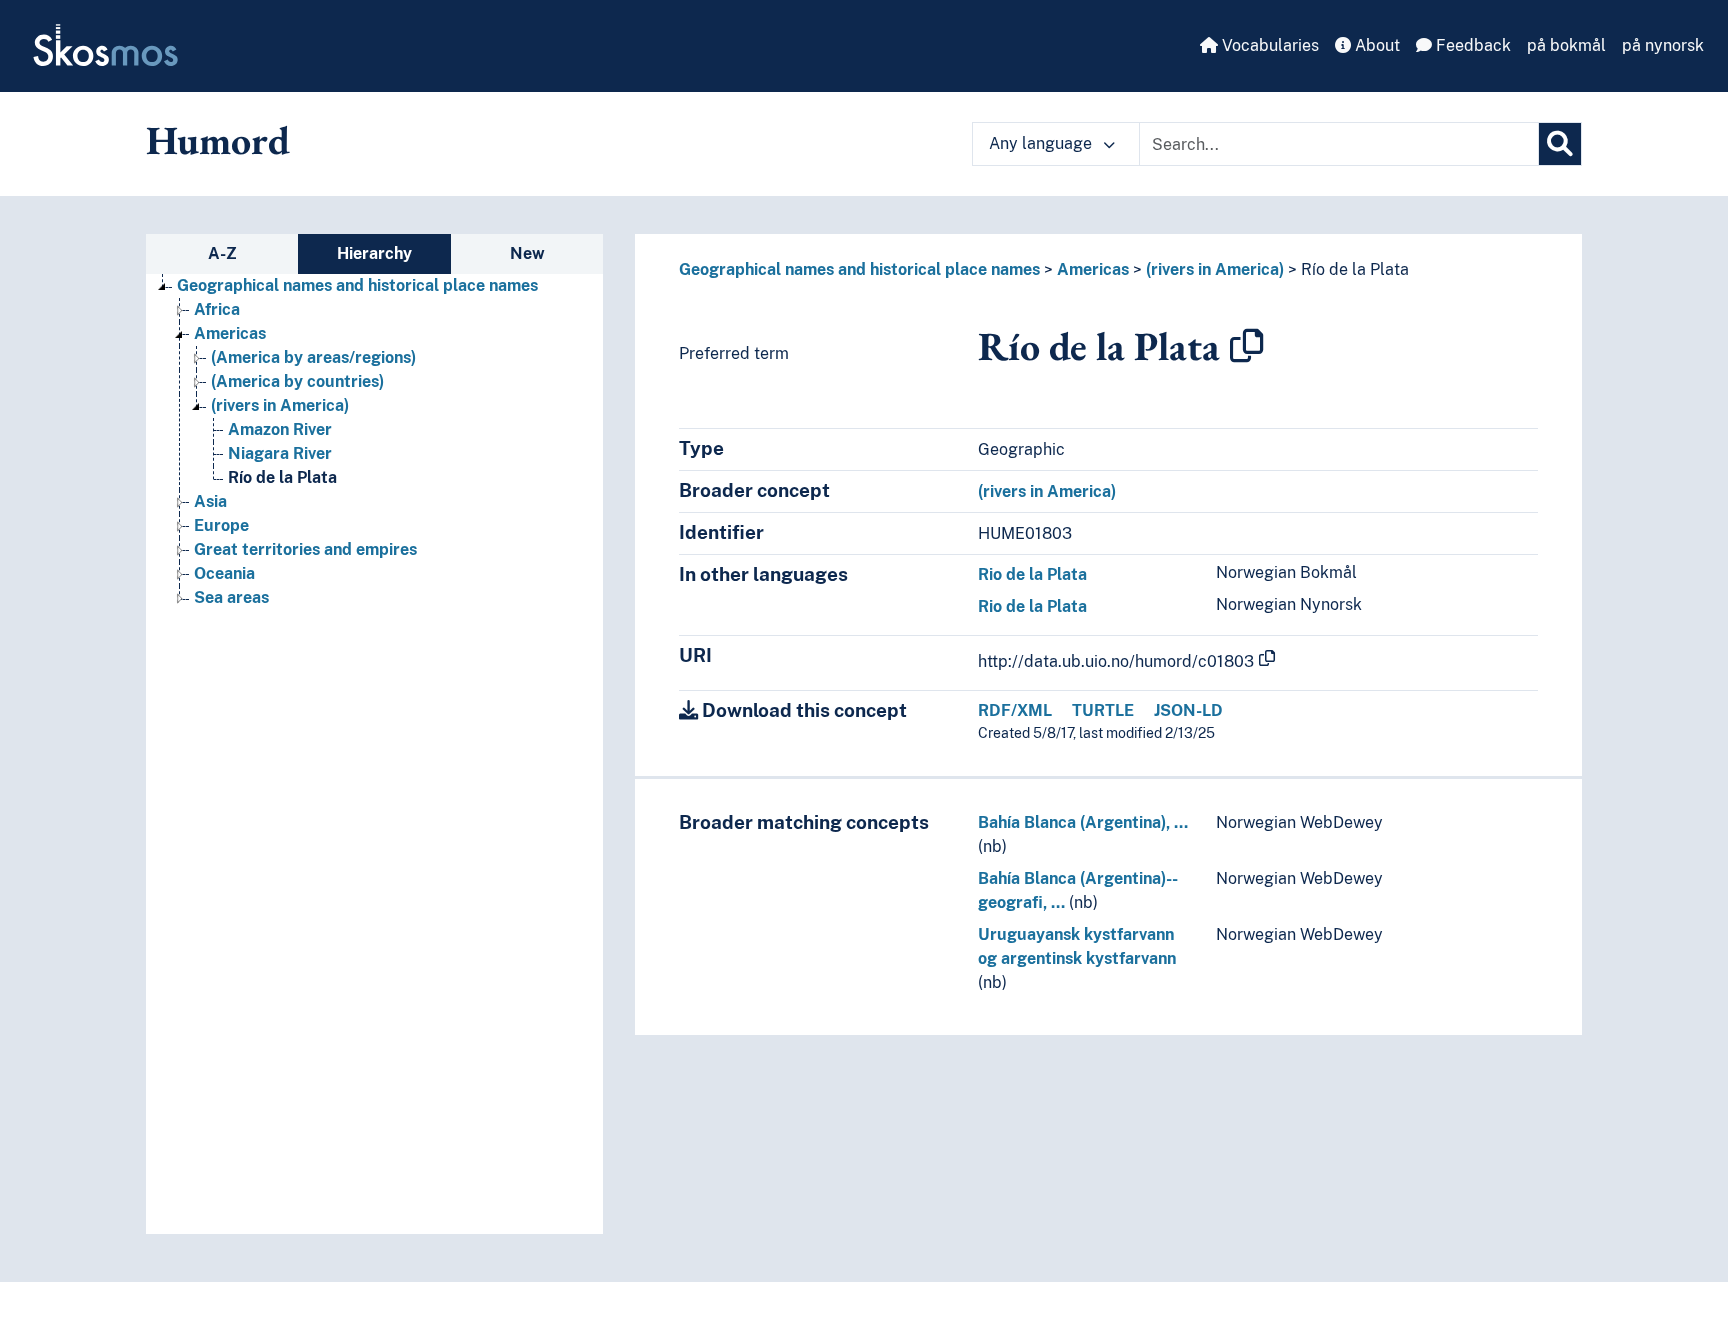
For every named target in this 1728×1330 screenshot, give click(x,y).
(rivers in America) (280, 405)
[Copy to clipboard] (1247, 346)
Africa (217, 309)
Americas (230, 333)
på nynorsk (1663, 45)
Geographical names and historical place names (357, 285)
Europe (221, 525)
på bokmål (1566, 45)
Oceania (224, 573)
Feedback (1471, 45)
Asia (210, 501)
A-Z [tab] (222, 253)
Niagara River (280, 453)
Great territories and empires (305, 549)
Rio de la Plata (1032, 574)
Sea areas (231, 597)
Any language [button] (1042, 143)
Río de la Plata (282, 477)
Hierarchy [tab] (374, 253)
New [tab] (527, 253)
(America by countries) (297, 381)
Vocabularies (1268, 45)
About (1375, 45)
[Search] (1560, 144)
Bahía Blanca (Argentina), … (1083, 822)
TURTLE (1103, 710)
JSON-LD (1188, 710)
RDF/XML (1015, 710)
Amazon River (280, 429)
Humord (218, 140)
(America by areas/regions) (313, 357)
